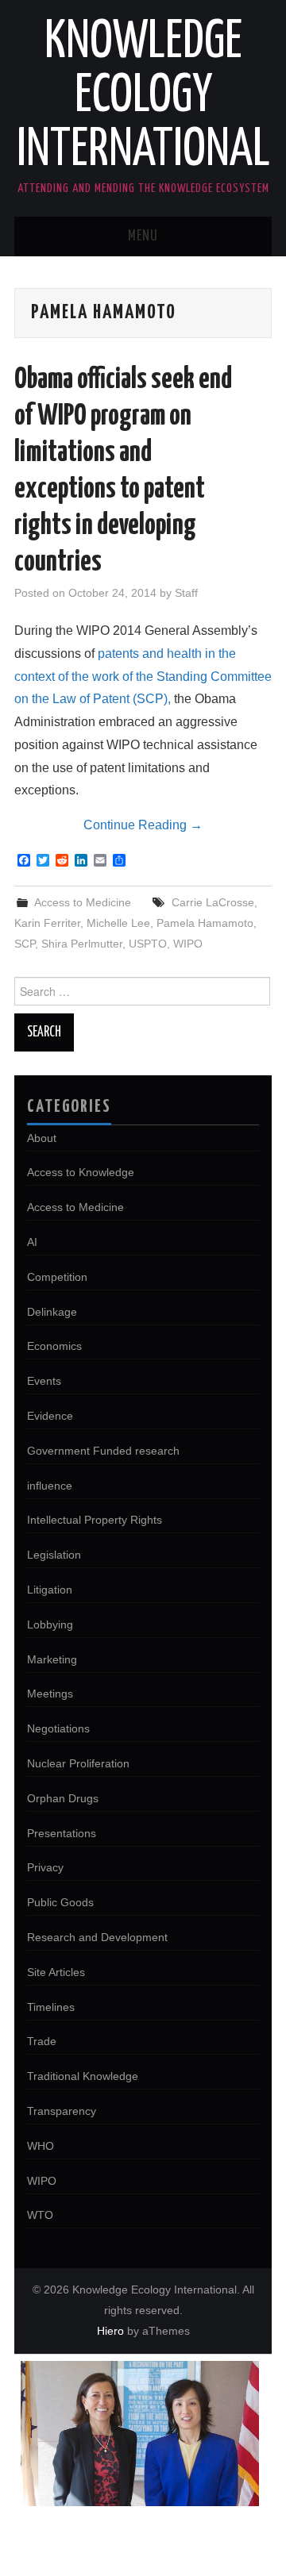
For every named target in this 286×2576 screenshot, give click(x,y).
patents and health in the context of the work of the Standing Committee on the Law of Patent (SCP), (143, 677)
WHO (41, 2146)
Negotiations (58, 1728)
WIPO (188, 944)
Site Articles (56, 1972)
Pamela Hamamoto (205, 923)
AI (32, 1242)
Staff (186, 593)
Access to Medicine (83, 902)
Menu (143, 236)
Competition (57, 1277)
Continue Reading (143, 825)
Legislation (54, 1555)
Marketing (52, 1659)
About (42, 1138)
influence (50, 1486)
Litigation (50, 1590)
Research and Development (97, 1937)
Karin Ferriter (47, 923)
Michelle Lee (118, 923)
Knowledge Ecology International (143, 97)
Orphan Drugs (63, 1798)
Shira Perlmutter (82, 944)
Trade (42, 2041)
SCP (25, 944)
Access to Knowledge (81, 1172)
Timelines (51, 2007)
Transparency (62, 2111)
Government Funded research (103, 1451)
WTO (40, 2215)
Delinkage (52, 1312)
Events (44, 1381)
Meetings (50, 1694)
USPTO (148, 944)
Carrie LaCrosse (213, 902)
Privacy (45, 1867)
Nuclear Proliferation (78, 1763)
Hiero (110, 2331)
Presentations (62, 1833)
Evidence (50, 1416)
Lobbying (50, 1624)
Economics (54, 1346)
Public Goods (60, 1902)
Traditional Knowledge (83, 2076)
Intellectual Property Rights (95, 1520)
